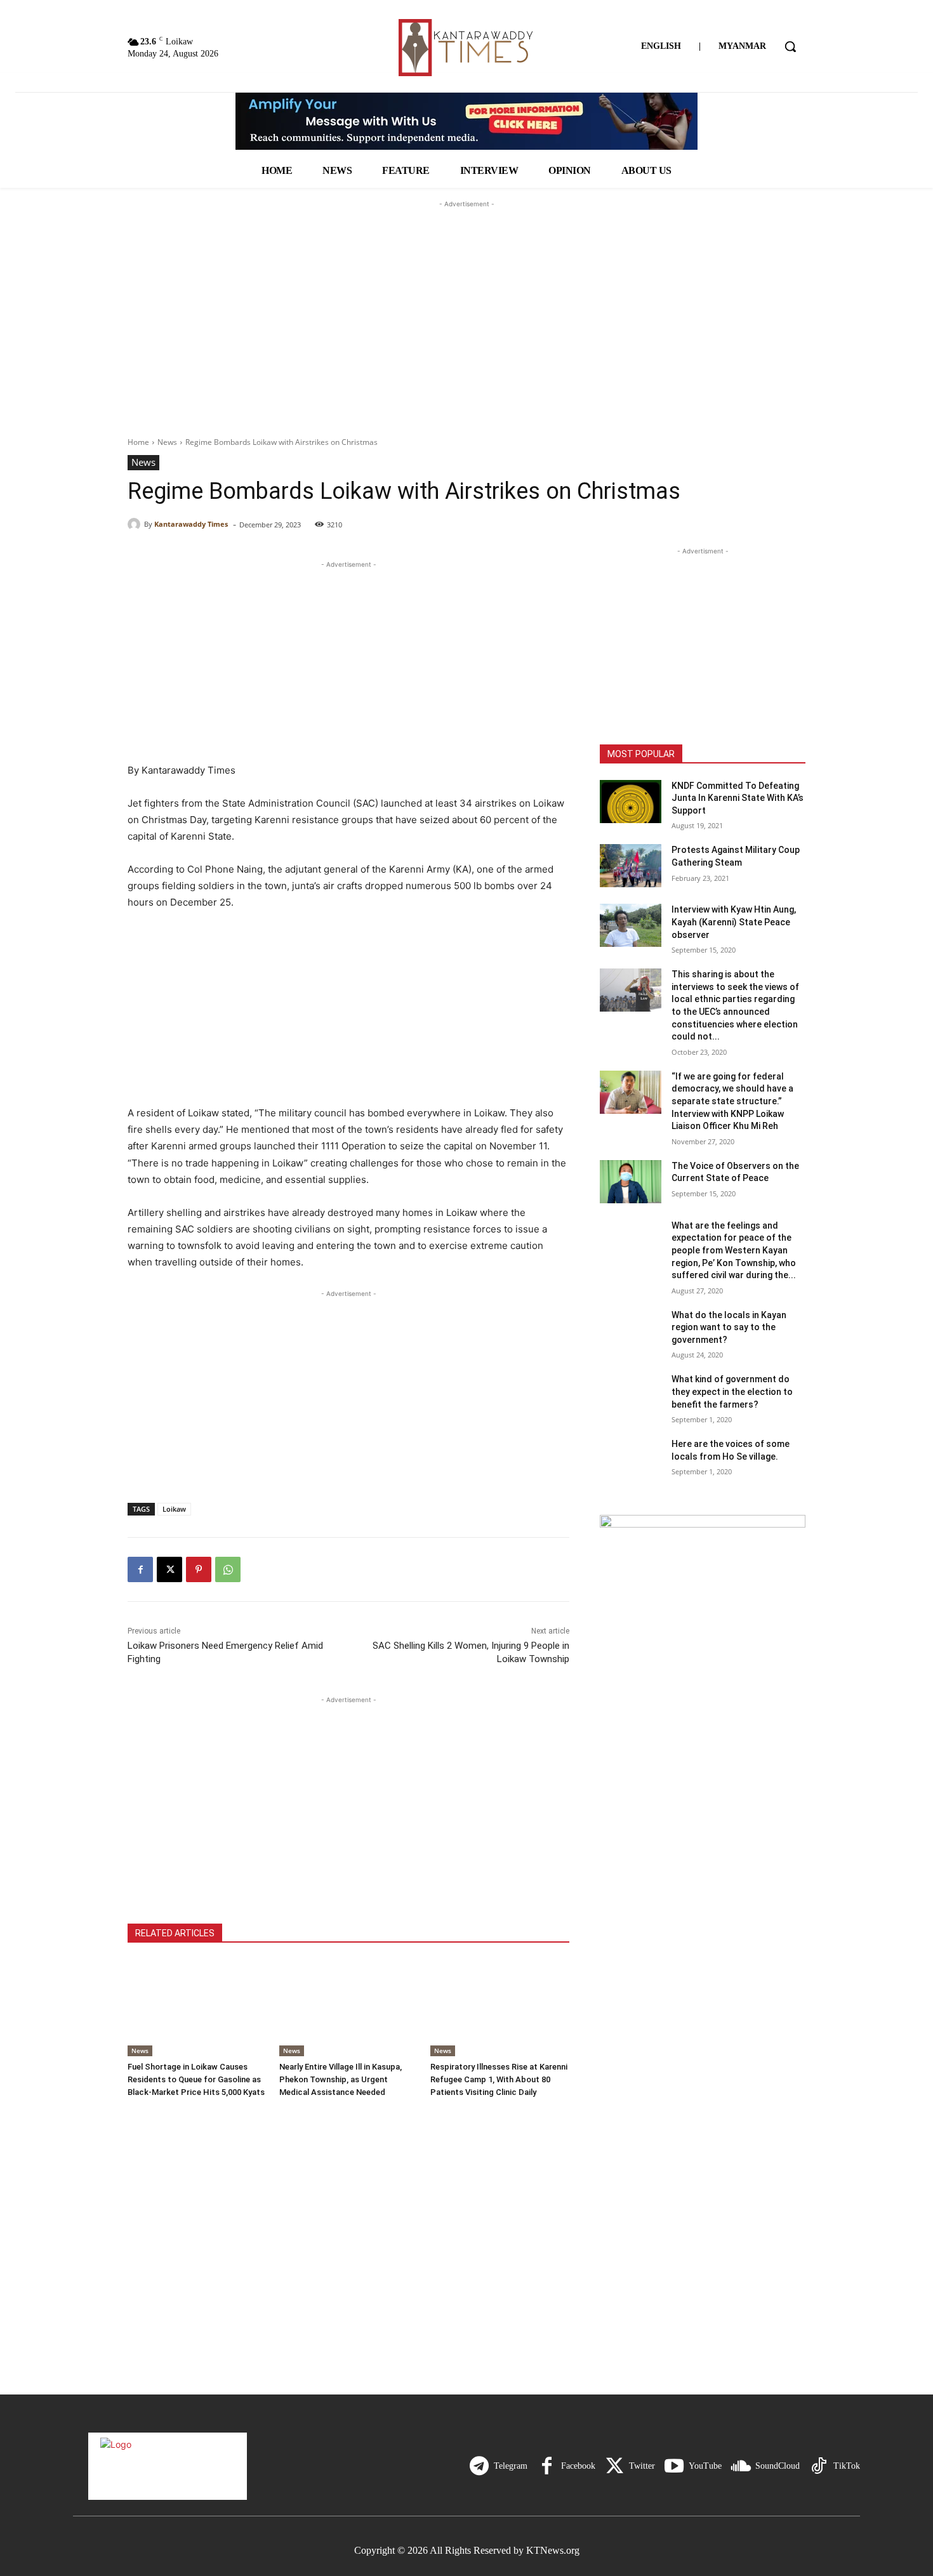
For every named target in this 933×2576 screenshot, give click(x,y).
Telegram (511, 2466)
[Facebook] (140, 1569)
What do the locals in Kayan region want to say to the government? (729, 1327)
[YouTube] (674, 2466)
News (167, 442)
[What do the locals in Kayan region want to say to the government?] (631, 1331)
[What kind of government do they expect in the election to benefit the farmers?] (631, 1395)
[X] (169, 1569)
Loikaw (174, 1509)
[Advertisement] (466, 290)
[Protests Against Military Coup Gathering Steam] (631, 866)
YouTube (705, 2466)
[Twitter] (614, 2466)
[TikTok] (819, 2466)
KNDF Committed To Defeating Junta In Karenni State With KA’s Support (738, 798)
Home (138, 442)
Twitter (642, 2466)
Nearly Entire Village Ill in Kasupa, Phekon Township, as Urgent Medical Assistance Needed (341, 2079)
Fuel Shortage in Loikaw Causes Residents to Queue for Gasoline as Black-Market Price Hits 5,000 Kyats (196, 2079)
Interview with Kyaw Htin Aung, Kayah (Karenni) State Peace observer (734, 922)
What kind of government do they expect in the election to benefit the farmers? (732, 1391)
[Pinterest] (199, 1569)
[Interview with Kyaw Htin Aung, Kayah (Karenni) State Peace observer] (631, 925)
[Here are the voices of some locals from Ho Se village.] (631, 1460)
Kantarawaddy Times (191, 524)
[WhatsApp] (228, 1569)
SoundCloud (777, 2466)
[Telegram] (479, 2466)
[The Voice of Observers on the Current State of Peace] (631, 1182)
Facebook (578, 2466)
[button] (790, 46)
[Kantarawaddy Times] (136, 524)
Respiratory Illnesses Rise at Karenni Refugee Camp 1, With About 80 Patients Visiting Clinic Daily (499, 2079)
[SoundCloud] (741, 2466)
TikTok (847, 2466)
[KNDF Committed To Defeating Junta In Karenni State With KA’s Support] (631, 802)
